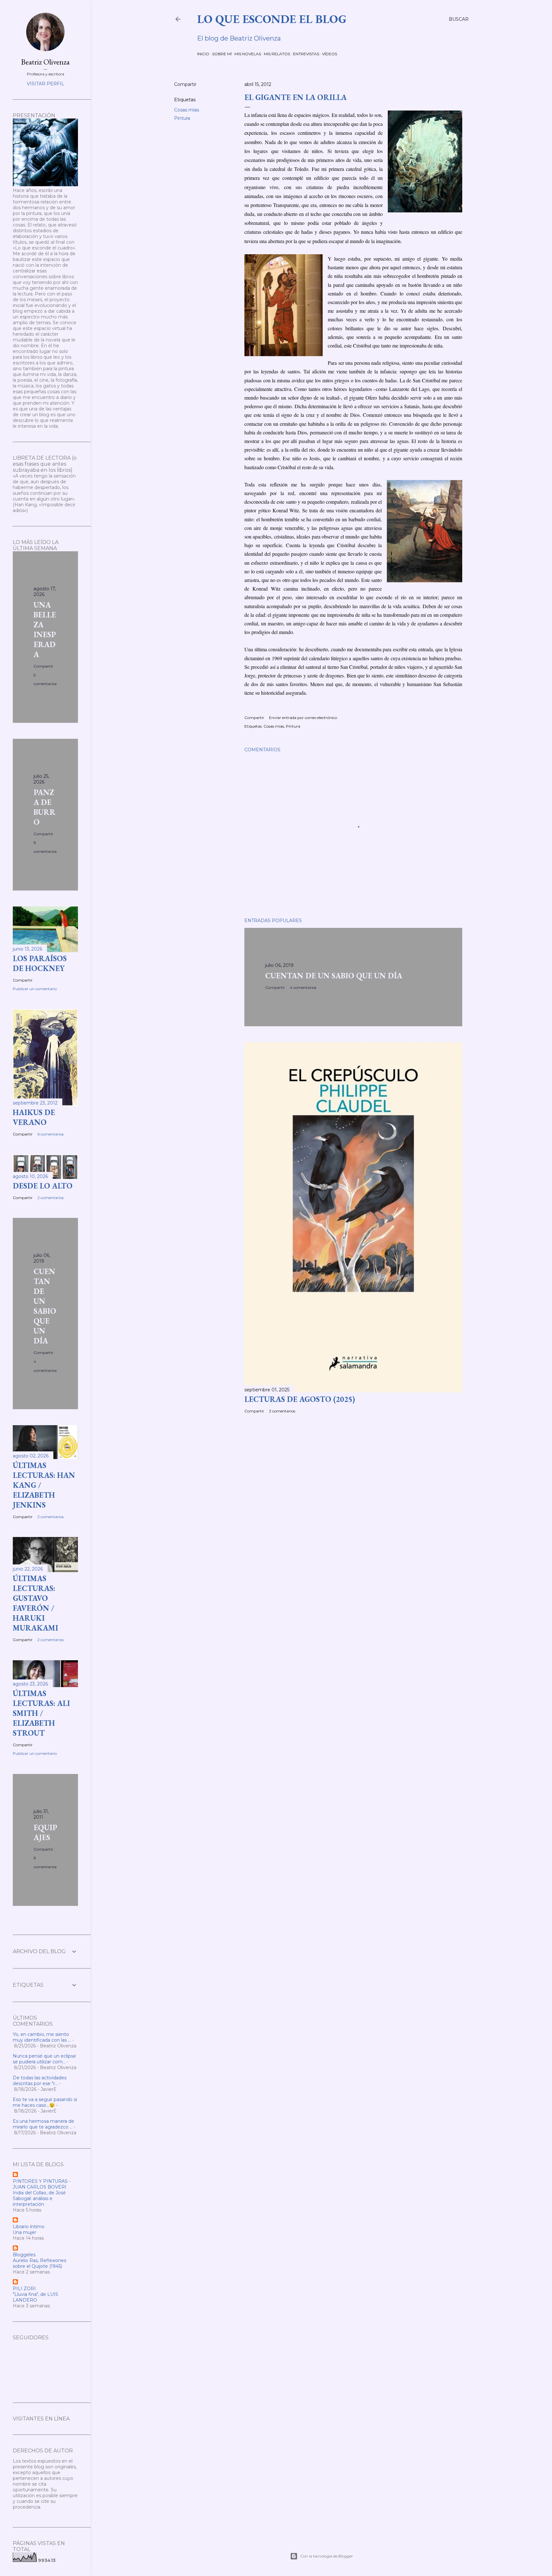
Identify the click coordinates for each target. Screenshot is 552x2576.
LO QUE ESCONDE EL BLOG (272, 19)
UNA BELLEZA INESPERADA (45, 630)
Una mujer (24, 2232)
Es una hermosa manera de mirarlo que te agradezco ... (43, 2124)
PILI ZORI (24, 2289)
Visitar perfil (46, 84)
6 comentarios (50, 1134)
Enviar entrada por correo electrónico (303, 718)
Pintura (182, 118)
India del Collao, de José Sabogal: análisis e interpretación (39, 2198)
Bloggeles (24, 2255)
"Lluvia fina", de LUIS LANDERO (35, 2297)
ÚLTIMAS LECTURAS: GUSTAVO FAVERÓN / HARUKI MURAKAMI (35, 1603)
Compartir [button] (185, 84)
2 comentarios (282, 1411)
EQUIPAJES (45, 1832)
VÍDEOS (330, 54)
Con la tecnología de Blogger (327, 2556)
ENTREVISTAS (306, 54)
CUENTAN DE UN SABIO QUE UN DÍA (334, 976)
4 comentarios (303, 987)
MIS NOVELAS (248, 54)
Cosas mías (187, 110)
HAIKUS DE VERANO (34, 1117)
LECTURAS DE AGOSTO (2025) (300, 1399)
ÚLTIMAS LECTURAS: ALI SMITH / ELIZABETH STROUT (41, 1713)
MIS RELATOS (277, 54)
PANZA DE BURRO (45, 807)
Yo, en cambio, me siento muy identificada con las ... (42, 2037)
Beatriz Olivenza (45, 62)
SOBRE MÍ (222, 54)
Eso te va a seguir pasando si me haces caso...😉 (45, 2102)
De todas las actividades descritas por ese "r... (40, 2081)
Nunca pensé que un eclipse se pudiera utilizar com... (44, 2059)
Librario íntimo (29, 2227)
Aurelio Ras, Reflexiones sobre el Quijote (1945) (39, 2263)
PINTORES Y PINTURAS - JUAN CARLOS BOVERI (42, 2184)
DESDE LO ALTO (43, 1186)
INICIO (203, 54)
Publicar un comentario (35, 989)
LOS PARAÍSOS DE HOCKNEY (40, 963)
